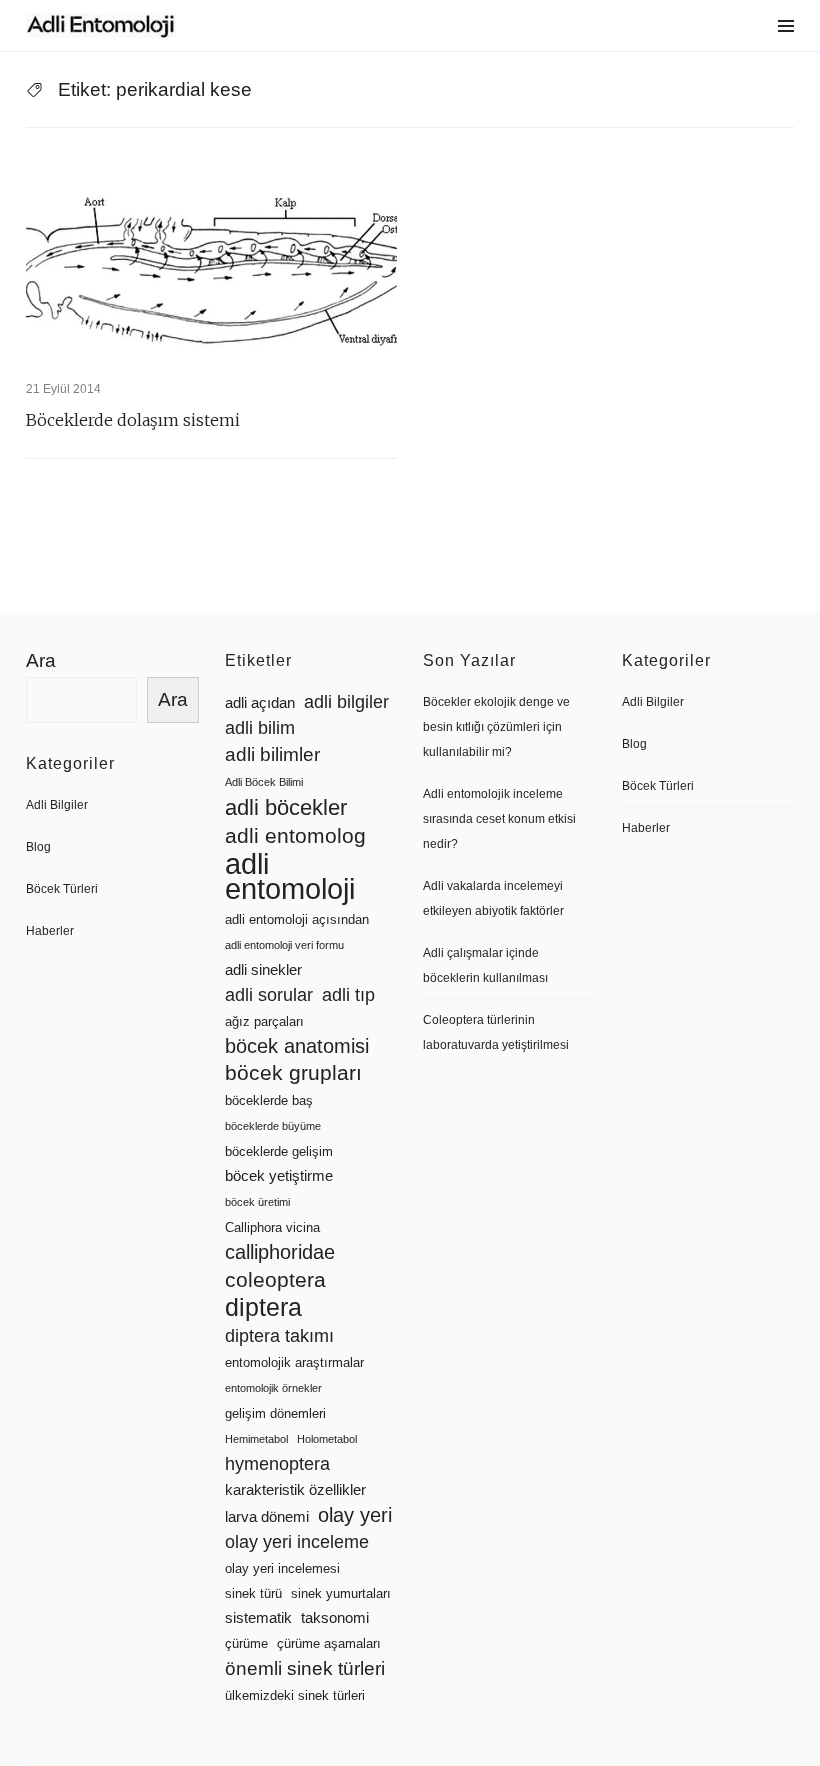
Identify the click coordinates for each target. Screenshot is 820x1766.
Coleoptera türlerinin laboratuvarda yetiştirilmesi (496, 1032)
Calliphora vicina (272, 1227)
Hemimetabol (256, 1439)
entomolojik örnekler (273, 1388)
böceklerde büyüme (273, 1126)
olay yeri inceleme (297, 1542)
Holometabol (327, 1439)
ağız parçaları (264, 1021)
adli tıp (348, 995)
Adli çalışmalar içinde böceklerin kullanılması (485, 965)
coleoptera (275, 1279)
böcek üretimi (257, 1202)
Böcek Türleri (62, 889)
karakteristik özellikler (295, 1490)
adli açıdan (260, 703)
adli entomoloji (290, 876)
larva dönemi (267, 1517)
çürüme (246, 1643)
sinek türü (253, 1593)
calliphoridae (280, 1252)
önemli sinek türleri (305, 1668)
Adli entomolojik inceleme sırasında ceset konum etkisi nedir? (499, 819)
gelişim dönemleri (275, 1413)
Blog (38, 847)
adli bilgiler (346, 702)
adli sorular (269, 995)
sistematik (258, 1618)
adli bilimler (272, 754)
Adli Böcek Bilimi (264, 782)
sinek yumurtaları (341, 1593)
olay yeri (355, 1515)
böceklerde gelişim (279, 1151)
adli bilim (260, 728)
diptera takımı (279, 1336)
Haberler (50, 931)
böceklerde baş (269, 1100)
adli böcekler (286, 807)
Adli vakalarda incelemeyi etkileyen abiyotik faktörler (493, 898)
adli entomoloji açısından (297, 919)
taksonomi (335, 1618)
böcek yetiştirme (279, 1176)
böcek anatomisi (297, 1046)
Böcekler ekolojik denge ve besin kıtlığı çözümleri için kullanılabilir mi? (496, 727)
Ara (41, 660)
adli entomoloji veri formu (284, 945)
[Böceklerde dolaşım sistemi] (211, 257)
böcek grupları (293, 1073)
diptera (263, 1307)
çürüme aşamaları (329, 1643)
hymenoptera (277, 1464)
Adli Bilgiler (57, 805)
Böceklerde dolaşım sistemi (133, 420)
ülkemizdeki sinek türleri (295, 1695)
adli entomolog (295, 835)
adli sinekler (263, 970)
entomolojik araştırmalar (294, 1362)
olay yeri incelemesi (282, 1568)
